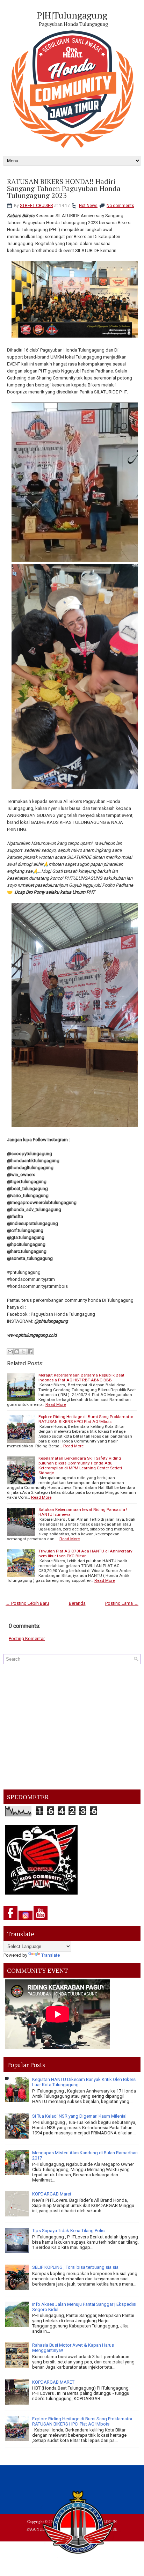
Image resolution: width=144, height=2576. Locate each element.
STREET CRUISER (37, 206)
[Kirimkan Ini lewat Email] (10, 1352)
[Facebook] (10, 1920)
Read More (56, 1404)
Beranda (77, 1603)
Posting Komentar (27, 1638)
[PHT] (79, 2524)
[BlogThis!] (17, 1352)
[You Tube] (41, 1920)
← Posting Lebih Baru (27, 1603)
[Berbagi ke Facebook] (30, 1352)
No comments (120, 206)
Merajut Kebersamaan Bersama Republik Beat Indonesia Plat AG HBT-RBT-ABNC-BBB (81, 1378)
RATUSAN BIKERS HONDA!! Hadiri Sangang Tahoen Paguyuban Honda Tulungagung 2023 (64, 189)
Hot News (88, 206)
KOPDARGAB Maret (52, 2194)
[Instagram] (26, 1920)
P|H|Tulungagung (72, 15)
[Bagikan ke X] (23, 1352)
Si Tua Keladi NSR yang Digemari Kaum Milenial (79, 2116)
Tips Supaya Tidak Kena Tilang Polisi (69, 2231)
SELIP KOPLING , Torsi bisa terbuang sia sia (75, 2267)
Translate (51, 1955)
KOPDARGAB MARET (53, 2382)
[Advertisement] (72, 1727)
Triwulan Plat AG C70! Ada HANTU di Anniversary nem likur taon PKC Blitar (85, 1553)
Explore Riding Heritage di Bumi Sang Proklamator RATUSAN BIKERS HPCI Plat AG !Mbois (86, 1419)
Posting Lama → (122, 1603)
